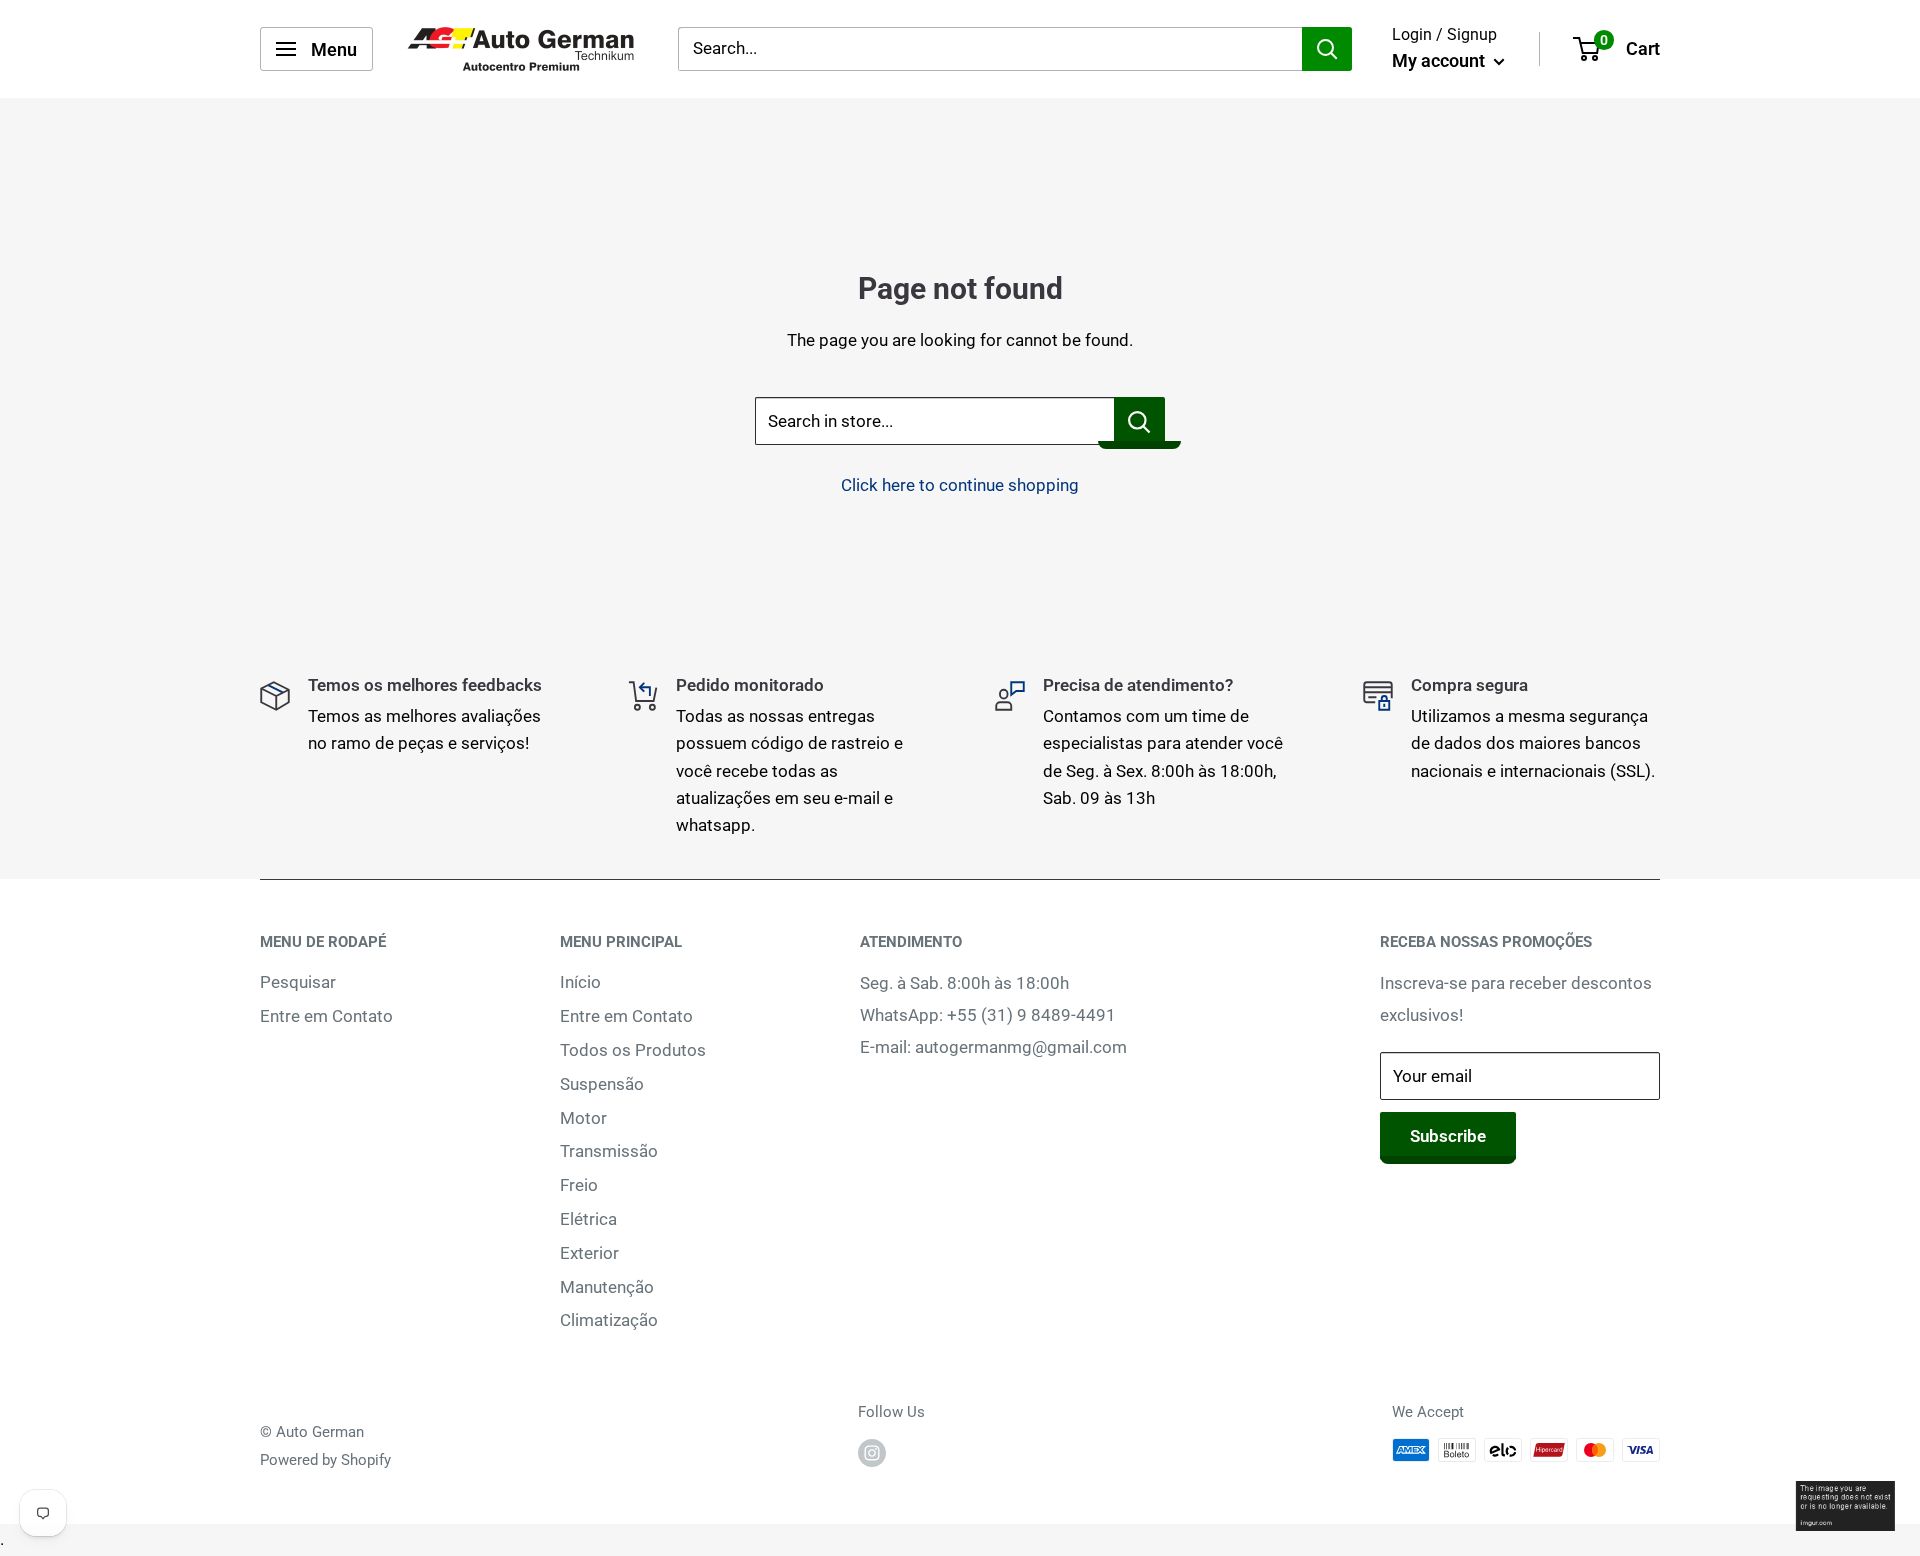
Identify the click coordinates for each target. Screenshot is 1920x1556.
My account (1440, 60)
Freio (579, 1185)
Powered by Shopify (325, 1460)
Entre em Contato (326, 1016)
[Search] (1327, 49)
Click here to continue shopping (960, 485)
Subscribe (1448, 1136)
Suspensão (602, 1084)
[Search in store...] (1139, 421)
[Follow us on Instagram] (872, 1452)
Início (580, 982)
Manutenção (607, 1287)
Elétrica (588, 1219)
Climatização (609, 1320)
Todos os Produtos (633, 1050)
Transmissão (609, 1151)
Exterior (589, 1253)
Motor (583, 1118)
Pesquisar (298, 982)
